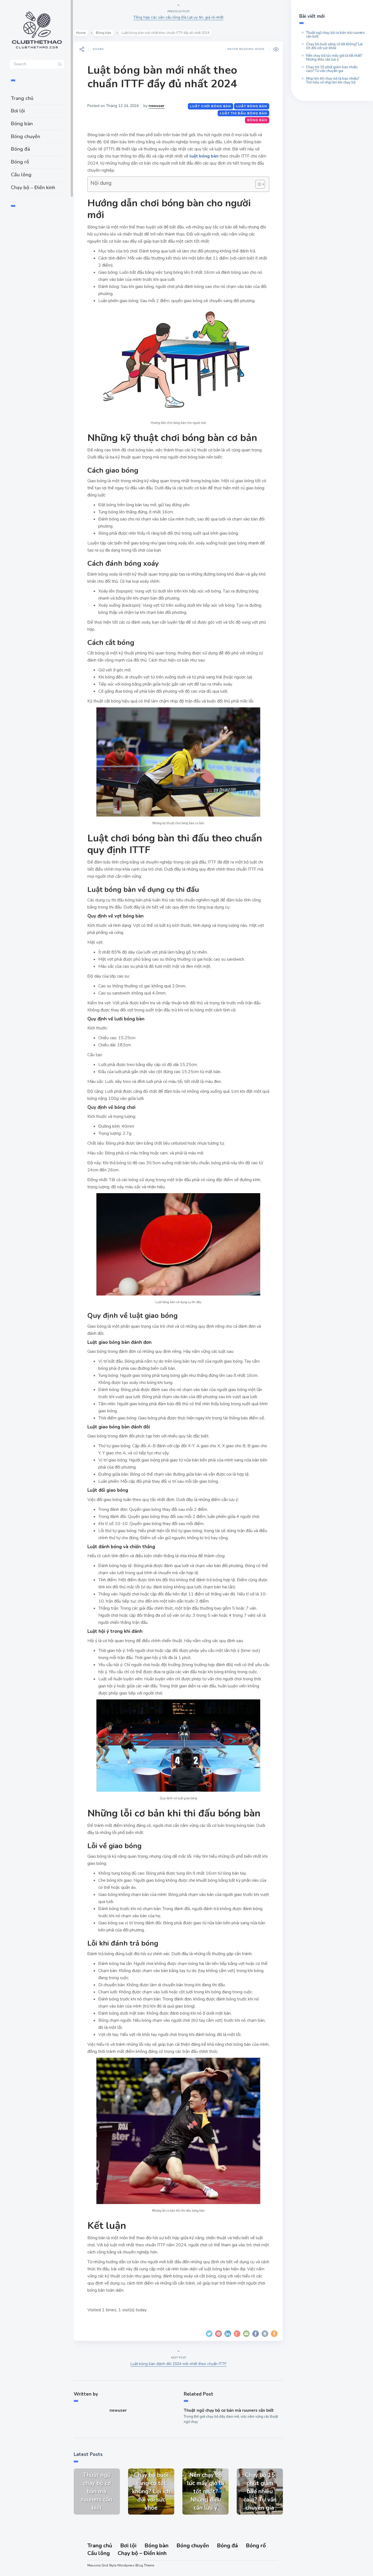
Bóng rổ (20, 162)
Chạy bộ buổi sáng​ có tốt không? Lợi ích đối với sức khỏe (334, 46)
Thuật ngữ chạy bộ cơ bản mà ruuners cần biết (229, 2410)
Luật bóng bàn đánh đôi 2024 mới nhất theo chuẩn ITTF (178, 2364)
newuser (156, 106)
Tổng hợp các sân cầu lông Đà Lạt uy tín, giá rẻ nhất (178, 17)
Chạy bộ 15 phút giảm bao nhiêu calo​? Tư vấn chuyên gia (332, 69)
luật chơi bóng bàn (211, 106)
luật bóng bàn (252, 106)
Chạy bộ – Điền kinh (33, 187)
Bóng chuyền (26, 136)
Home (81, 33)
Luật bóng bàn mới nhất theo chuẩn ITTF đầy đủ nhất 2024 (162, 77)
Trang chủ (22, 98)
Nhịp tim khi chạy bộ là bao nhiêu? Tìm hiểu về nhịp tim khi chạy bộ (333, 81)
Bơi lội (18, 111)
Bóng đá (20, 149)
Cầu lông (21, 175)
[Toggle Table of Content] (257, 184)
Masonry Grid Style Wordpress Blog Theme (121, 2565)
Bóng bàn (22, 124)
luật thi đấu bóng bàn (243, 113)
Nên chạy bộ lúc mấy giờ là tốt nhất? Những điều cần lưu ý (334, 58)
